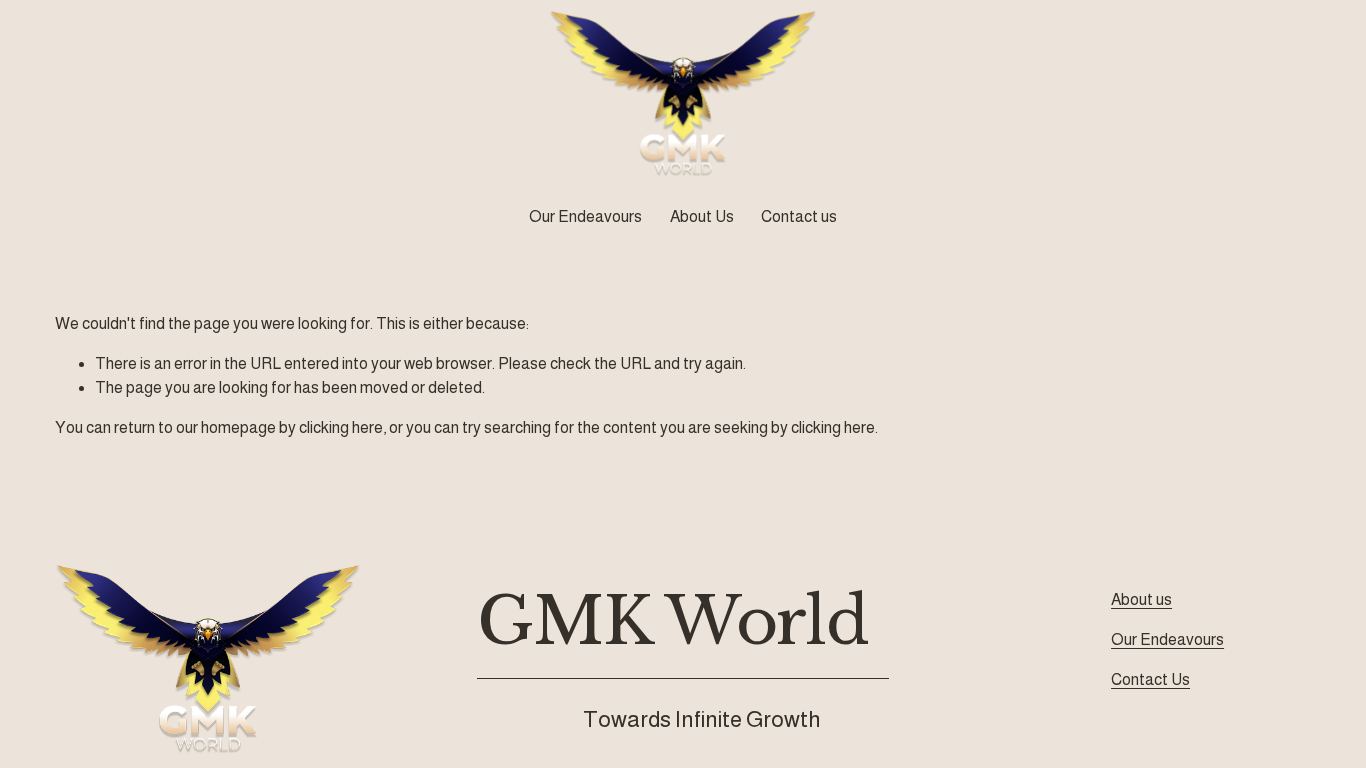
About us (1141, 599)
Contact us (799, 216)
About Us (702, 216)
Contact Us (1150, 679)
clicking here (341, 427)
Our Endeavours (1167, 639)
